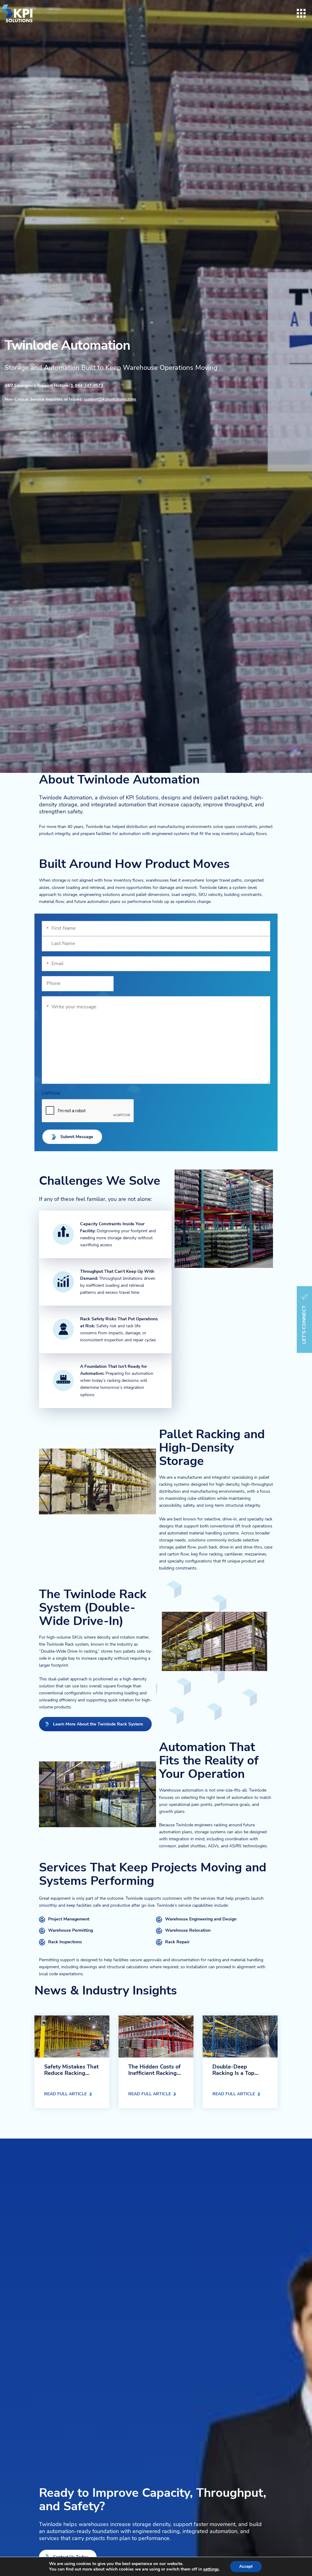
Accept (246, 2566)
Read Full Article (66, 2094)
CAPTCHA (51, 1094)
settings (211, 2569)
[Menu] (301, 13)
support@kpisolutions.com (110, 399)
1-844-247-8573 (87, 385)
